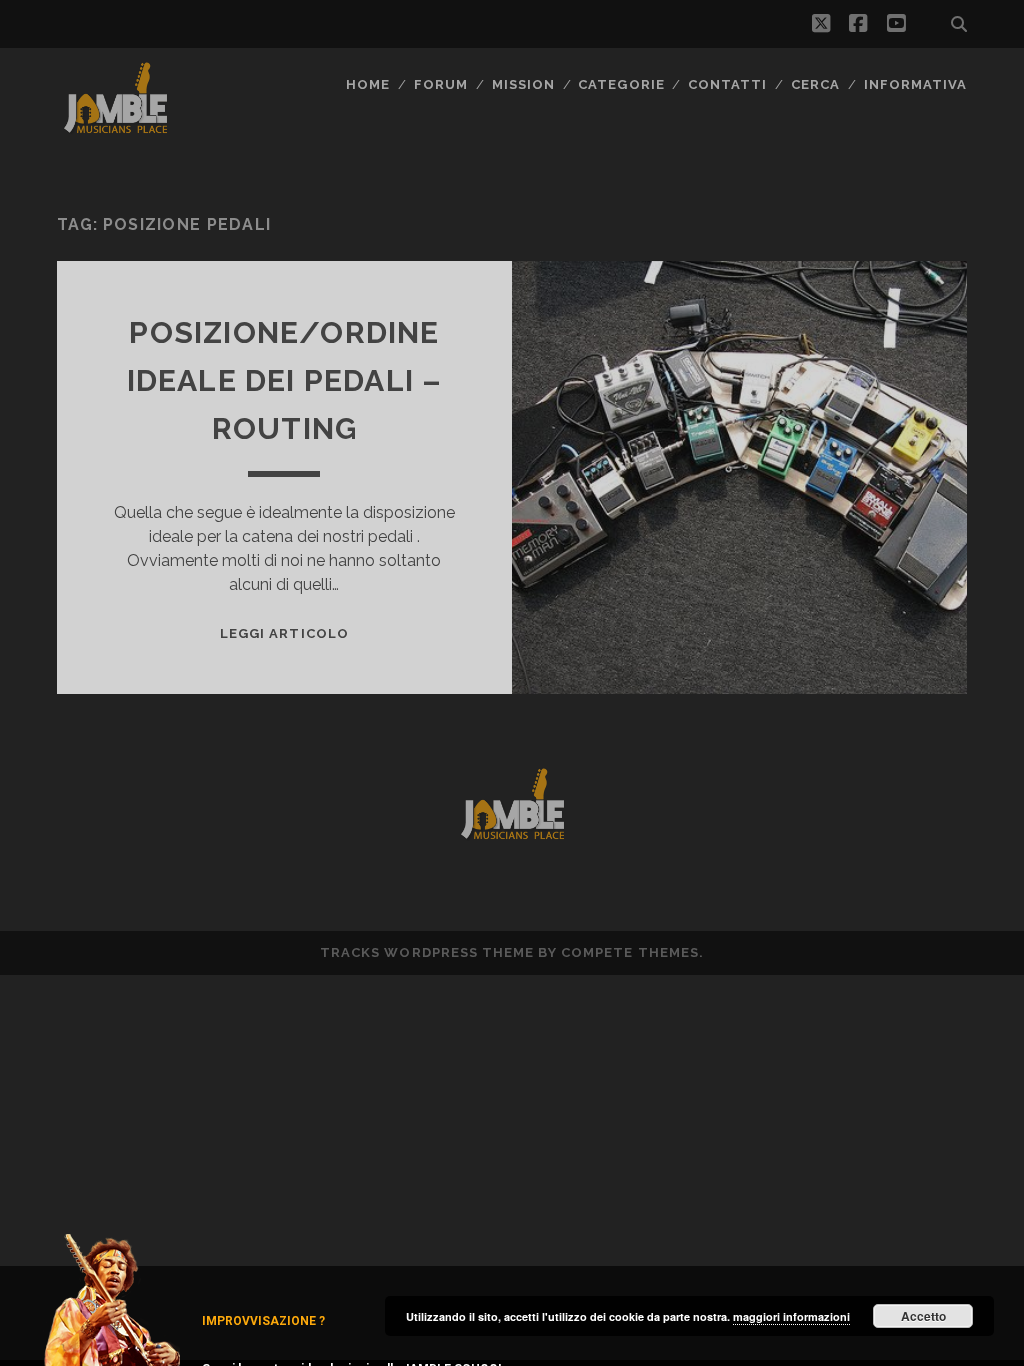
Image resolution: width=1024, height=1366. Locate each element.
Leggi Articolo (284, 633)
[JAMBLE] (115, 129)
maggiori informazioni (791, 1316)
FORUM (441, 84)
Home (368, 84)
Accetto (923, 1316)
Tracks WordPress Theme (427, 952)
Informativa (915, 84)
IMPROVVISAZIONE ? (263, 1321)
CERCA (815, 84)
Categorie (621, 84)
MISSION (523, 84)
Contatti (727, 84)
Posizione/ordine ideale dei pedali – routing (285, 380)
